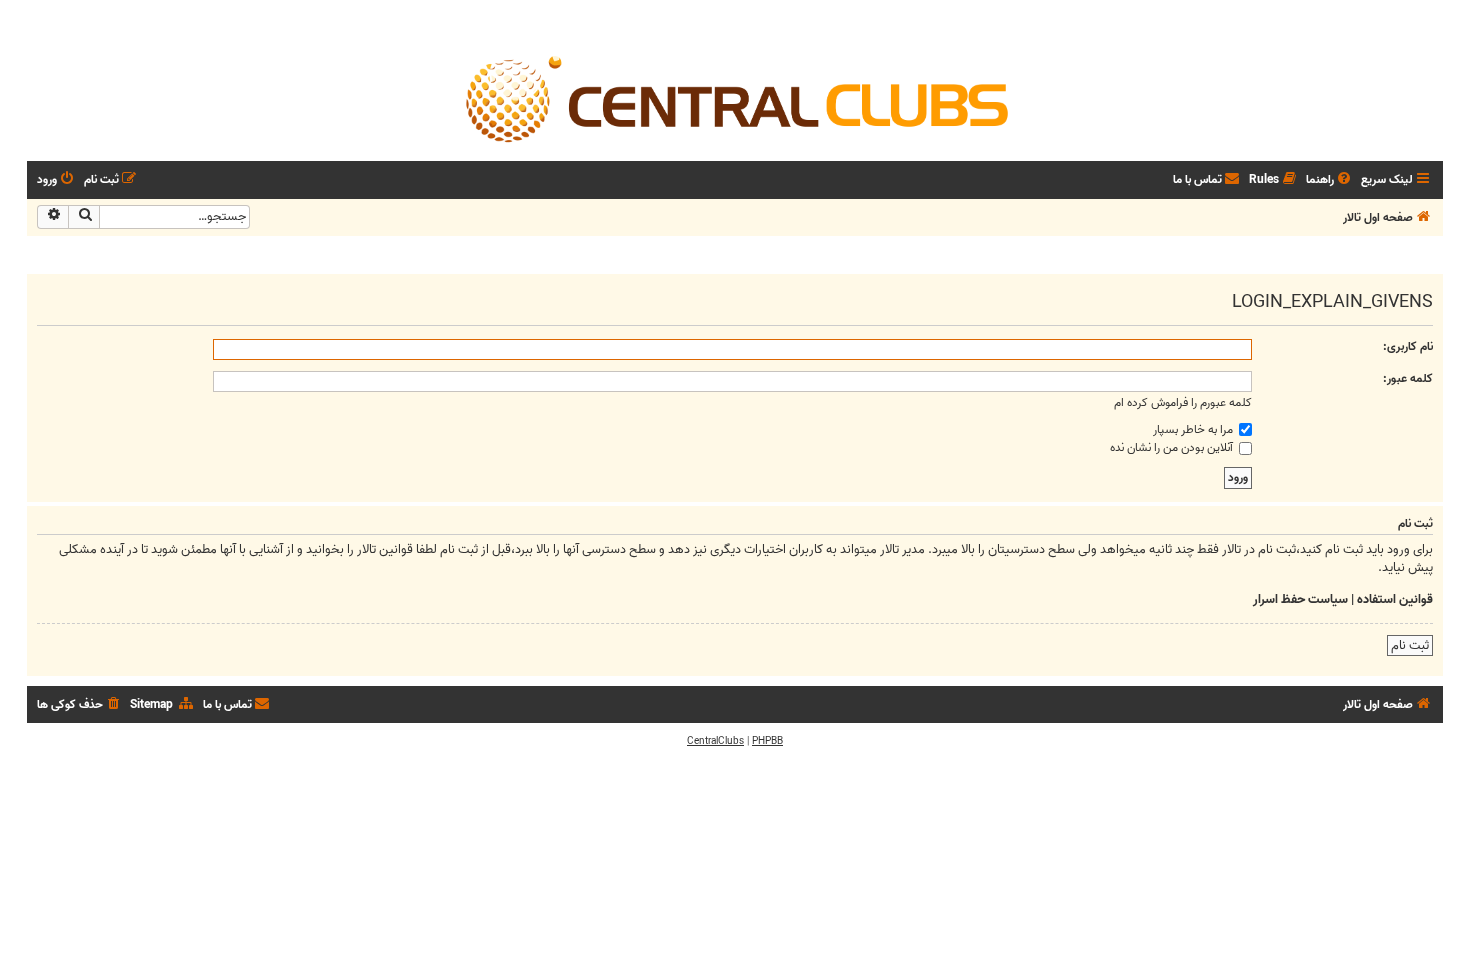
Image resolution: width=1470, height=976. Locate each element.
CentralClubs (715, 741)
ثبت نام (1410, 645)
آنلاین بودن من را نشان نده (1173, 447)
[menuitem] (1330, 180)
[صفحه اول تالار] (735, 98)
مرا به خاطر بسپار (1194, 429)
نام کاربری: (1408, 346)
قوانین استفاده (1395, 600)
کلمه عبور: (1408, 378)
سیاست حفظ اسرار (1300, 600)
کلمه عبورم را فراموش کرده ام (1183, 402)
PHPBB (767, 741)
